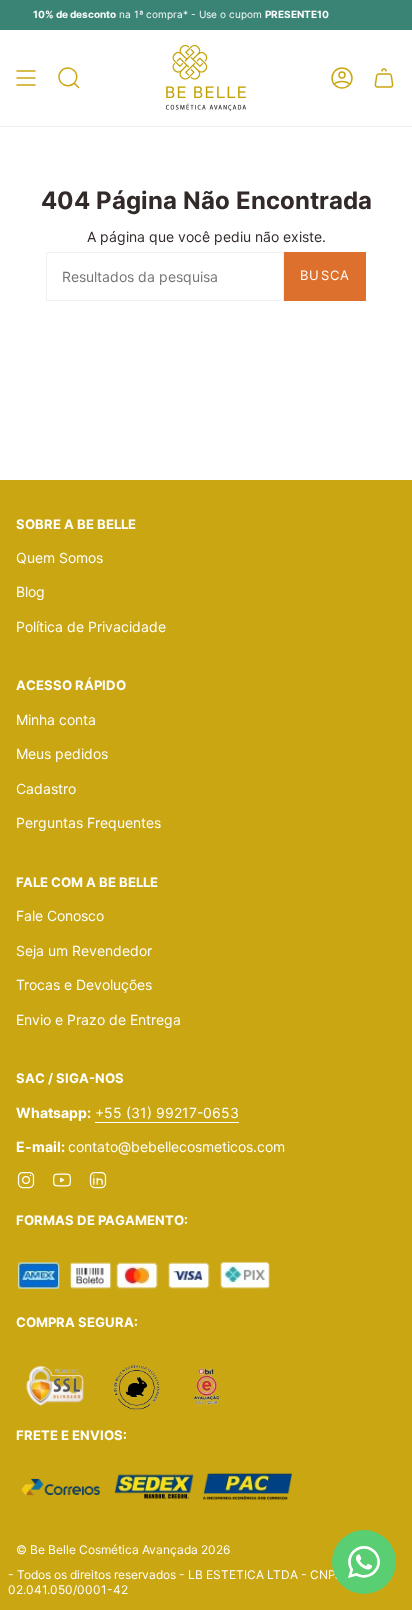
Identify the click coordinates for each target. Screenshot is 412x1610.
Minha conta (56, 719)
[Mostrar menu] (26, 78)
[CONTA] (342, 78)
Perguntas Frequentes (88, 822)
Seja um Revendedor (84, 950)
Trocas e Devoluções (84, 984)
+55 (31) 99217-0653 (167, 1112)
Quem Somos (59, 557)
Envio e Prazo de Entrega (98, 1019)
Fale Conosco (60, 915)
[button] (69, 78)
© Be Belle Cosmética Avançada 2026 (123, 1549)
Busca (325, 275)
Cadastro (46, 788)
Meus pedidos (62, 753)
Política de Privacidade (91, 626)
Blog (30, 591)
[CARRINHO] (384, 78)
